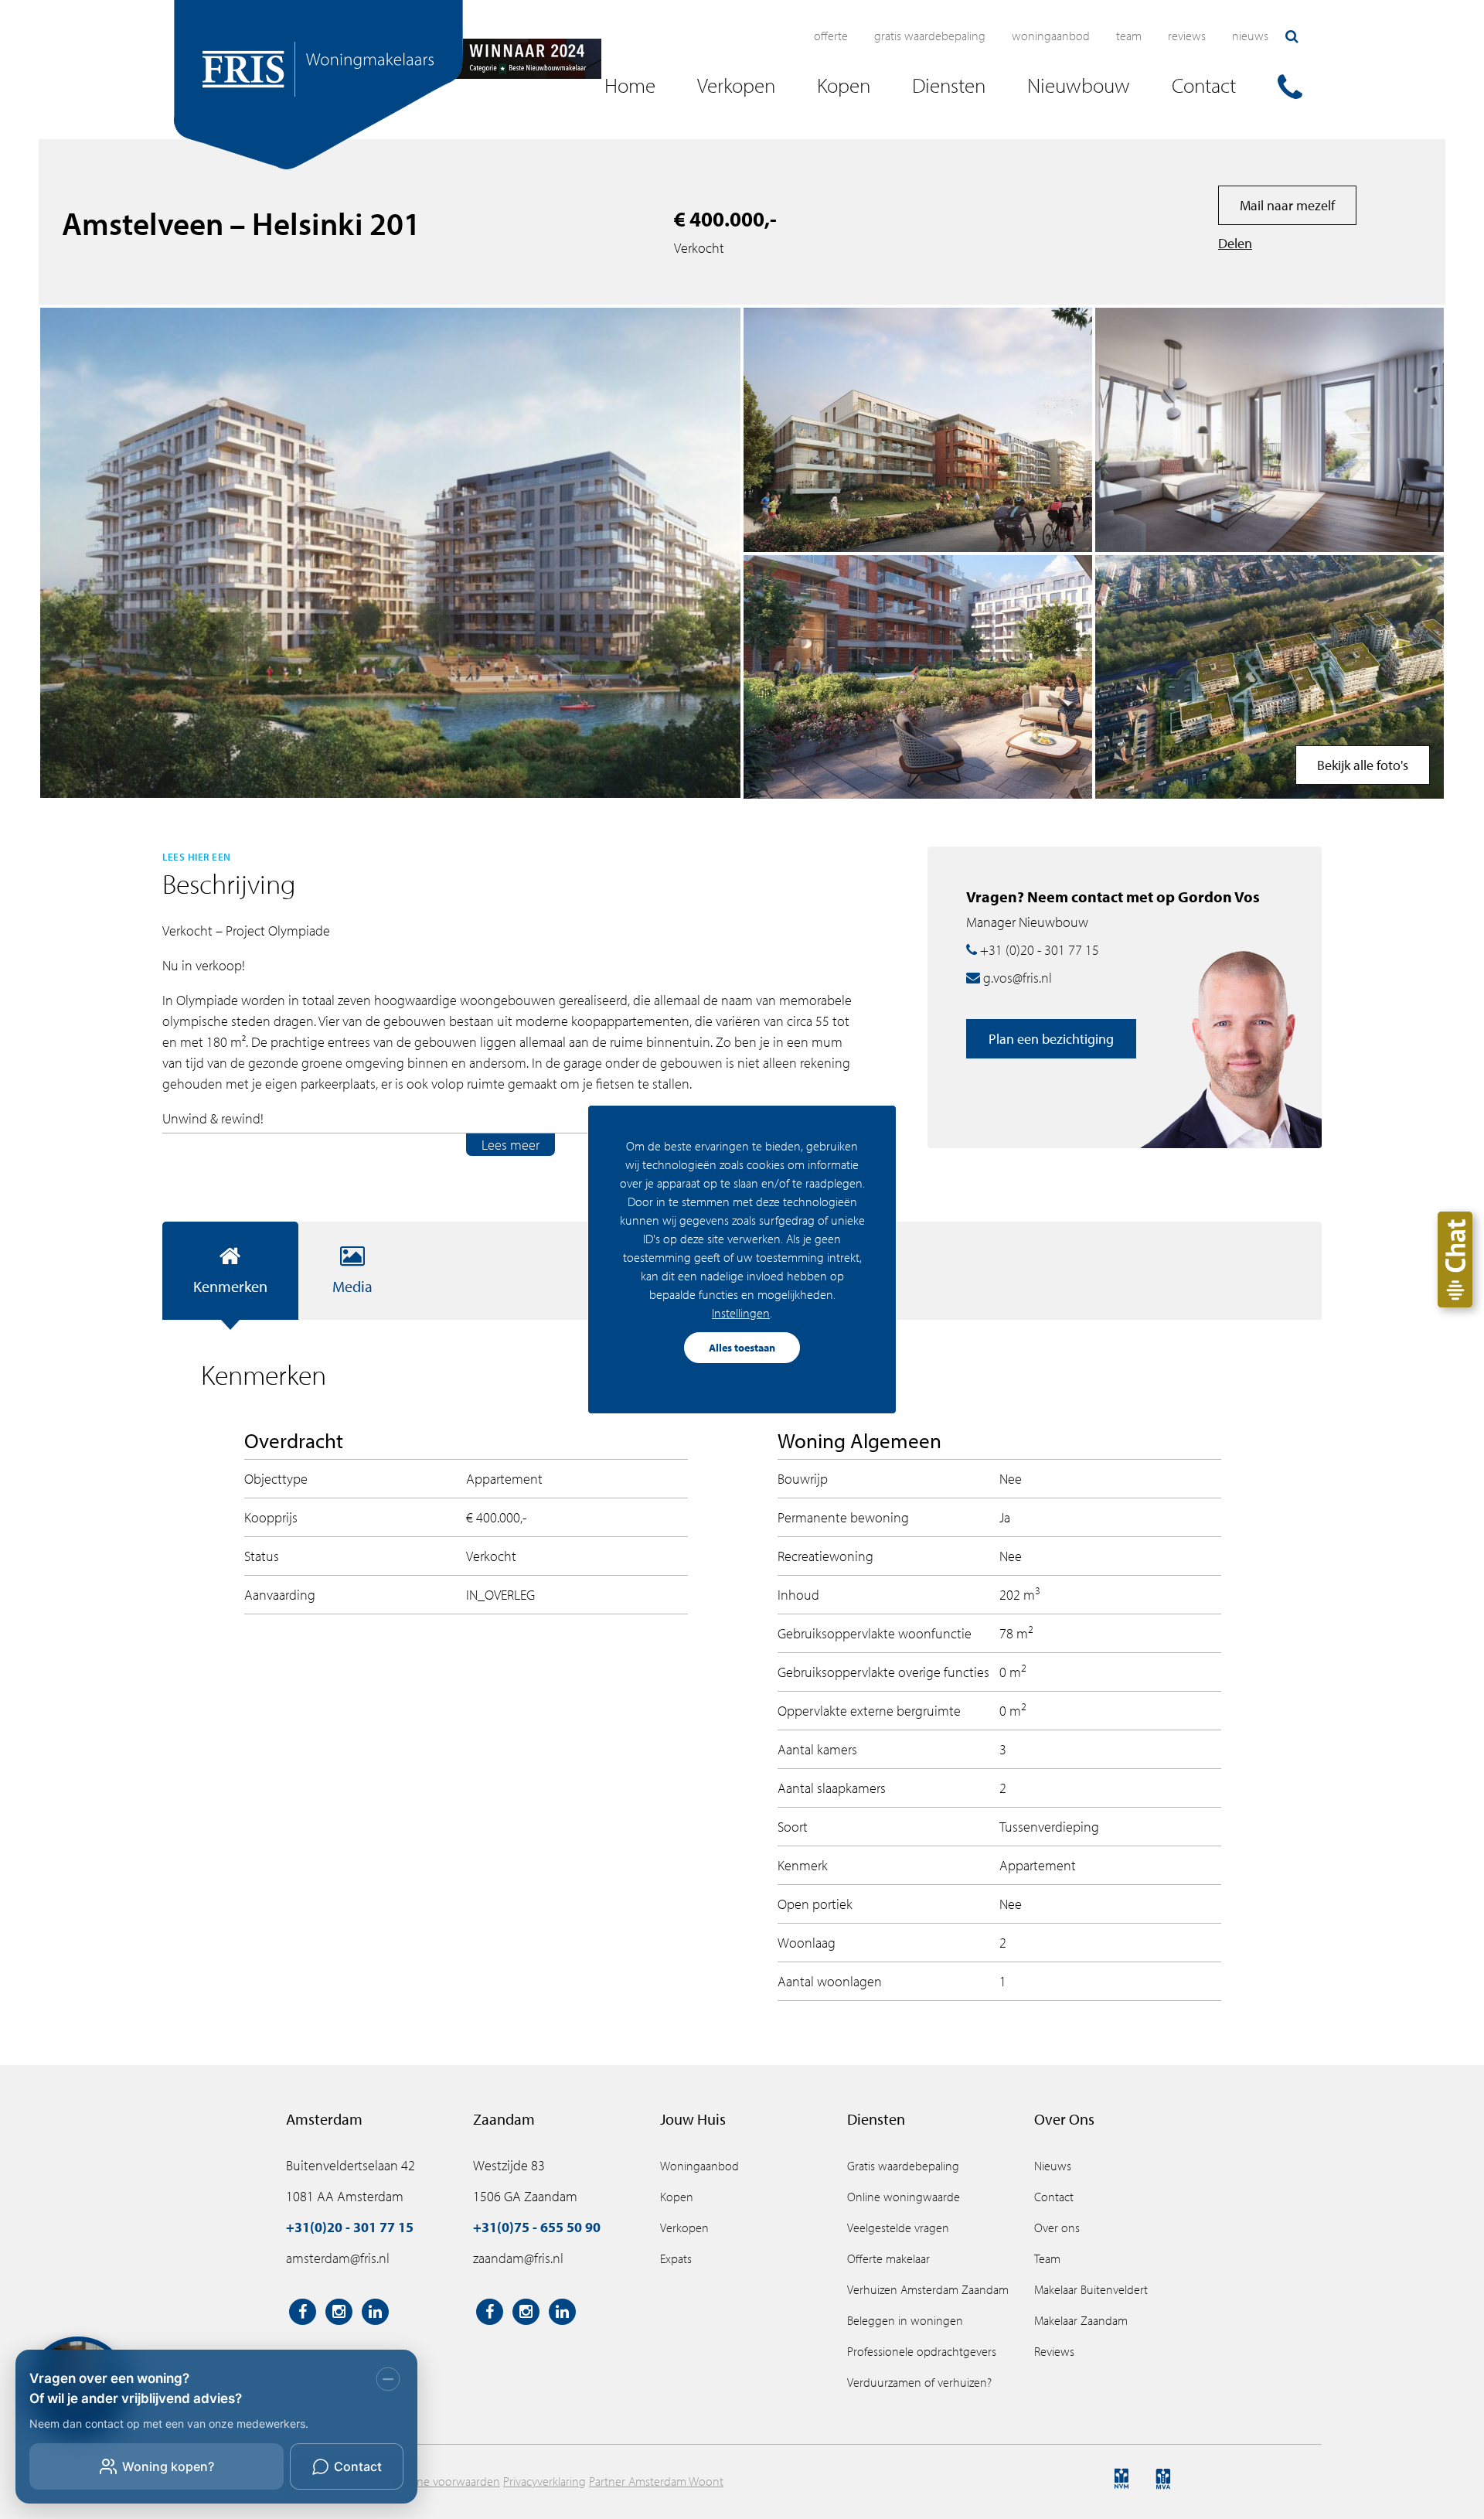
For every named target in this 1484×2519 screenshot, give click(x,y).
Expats (676, 2258)
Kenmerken (230, 1286)
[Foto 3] (918, 430)
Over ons (1057, 2228)
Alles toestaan (742, 1348)
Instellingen (741, 1313)
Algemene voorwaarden (439, 2481)
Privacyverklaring (545, 2481)
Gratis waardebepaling (930, 36)
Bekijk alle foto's (1363, 765)
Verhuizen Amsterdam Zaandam (928, 2289)
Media (352, 1286)
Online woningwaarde (904, 2197)
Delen (1235, 243)
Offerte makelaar (888, 2258)
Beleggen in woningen (905, 2320)
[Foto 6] (918, 677)
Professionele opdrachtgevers (922, 2351)
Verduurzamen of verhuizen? (919, 2382)
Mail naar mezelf (1287, 205)
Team (1129, 36)
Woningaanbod (1051, 36)
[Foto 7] (1270, 430)
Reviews (1187, 36)
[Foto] (1270, 677)
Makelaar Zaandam (1081, 2320)
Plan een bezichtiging (1051, 1039)
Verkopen (684, 2228)
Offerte (831, 36)
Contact (1054, 2197)
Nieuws (1250, 36)
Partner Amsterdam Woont (656, 2481)
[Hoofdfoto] (390, 553)
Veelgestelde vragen (898, 2228)
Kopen (677, 2197)
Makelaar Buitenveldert (1091, 2289)
